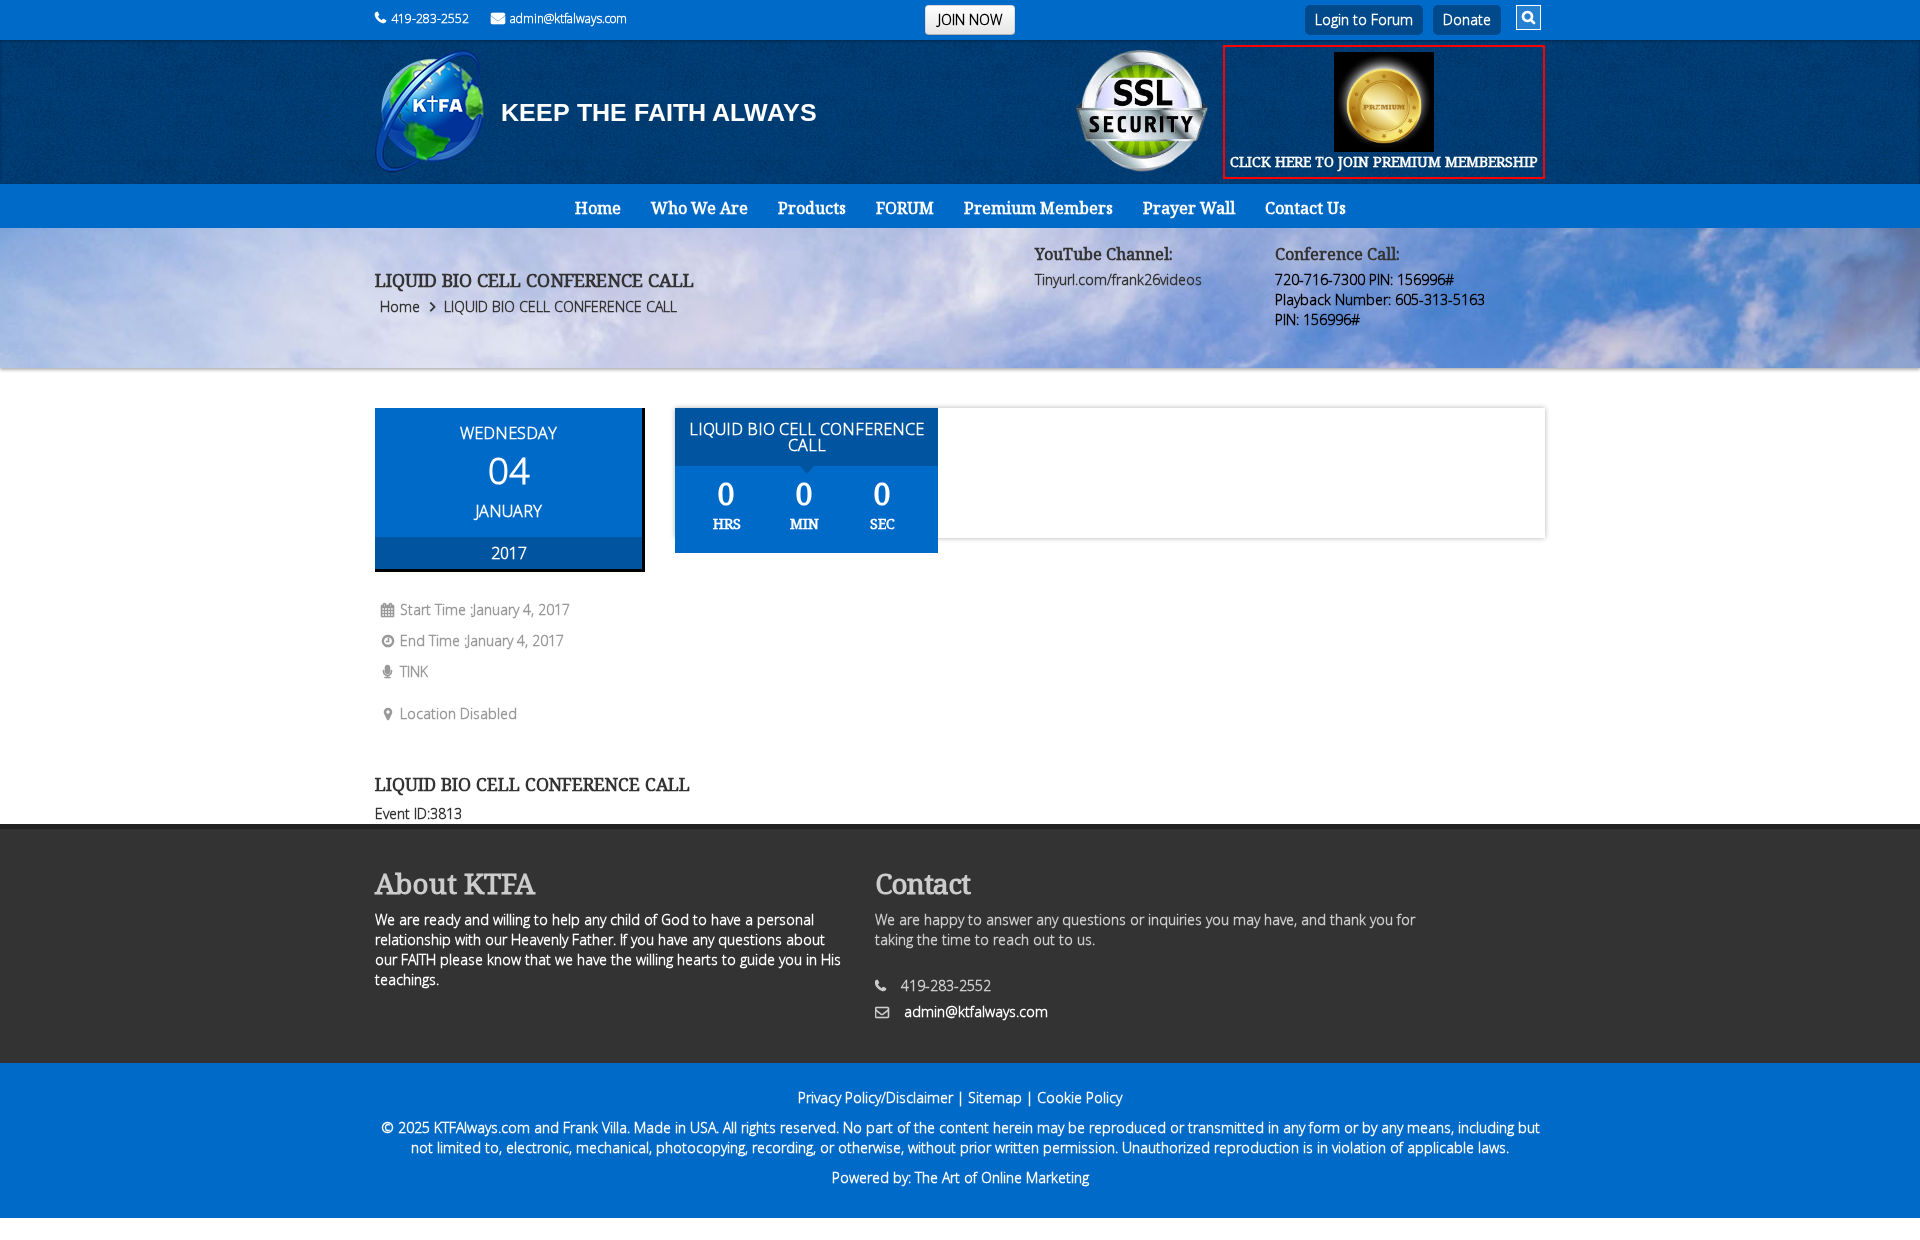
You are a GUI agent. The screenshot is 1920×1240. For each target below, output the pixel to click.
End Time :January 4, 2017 (482, 640)
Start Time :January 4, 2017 (485, 609)
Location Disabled (458, 713)
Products (812, 208)
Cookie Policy (1079, 1097)
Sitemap (995, 1097)
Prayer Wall (1189, 208)
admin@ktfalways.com (568, 18)
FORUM (905, 208)
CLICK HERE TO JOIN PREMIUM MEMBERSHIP (1384, 161)
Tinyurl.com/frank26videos (1118, 279)
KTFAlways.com (482, 1127)
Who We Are (699, 208)
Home (598, 208)
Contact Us (1305, 208)
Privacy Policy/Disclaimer (875, 1097)
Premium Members (1038, 208)
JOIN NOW (970, 19)
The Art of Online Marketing (1002, 1177)
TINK (414, 671)
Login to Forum (1364, 19)
